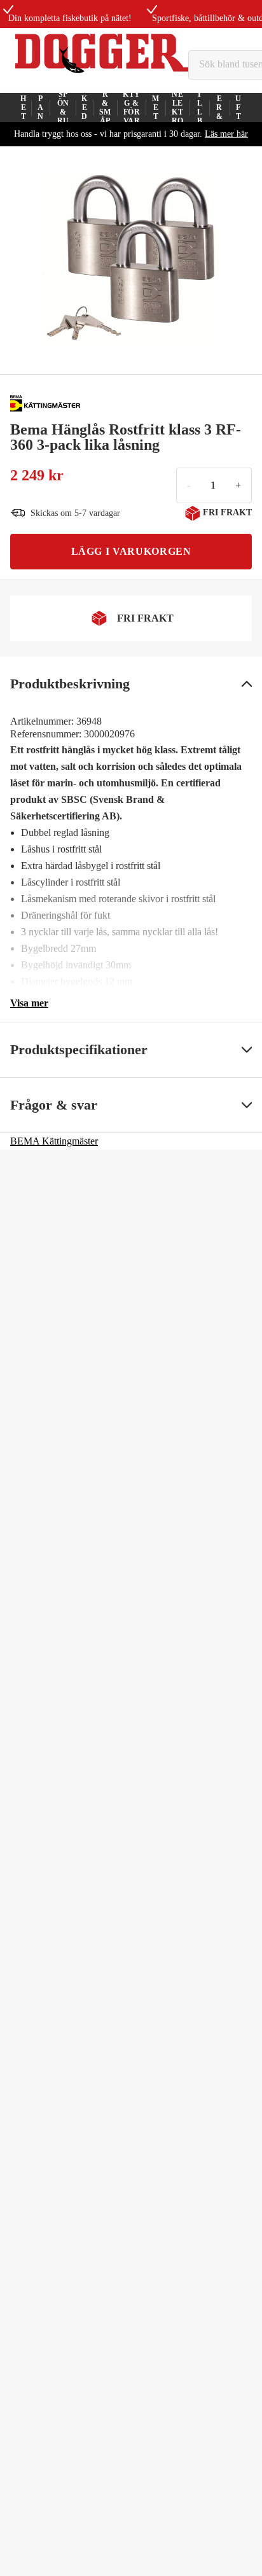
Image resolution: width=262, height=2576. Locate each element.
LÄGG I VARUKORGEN (131, 551)
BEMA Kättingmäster (54, 1141)
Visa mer (29, 1003)
